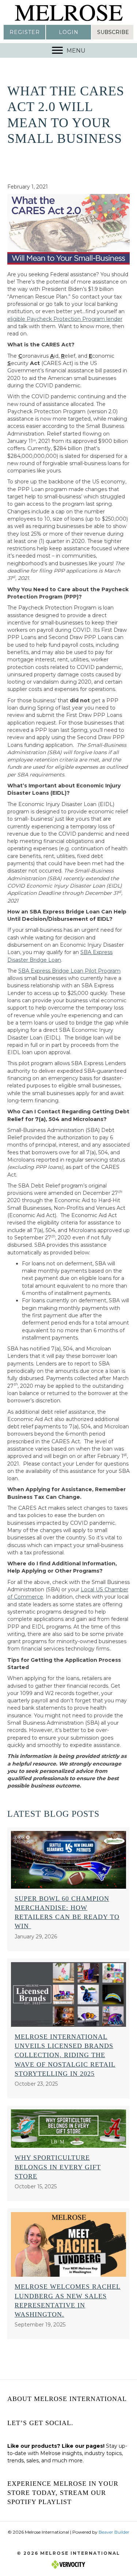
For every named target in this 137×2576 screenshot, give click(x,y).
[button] (24, 32)
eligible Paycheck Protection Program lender (65, 319)
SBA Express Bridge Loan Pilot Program (69, 971)
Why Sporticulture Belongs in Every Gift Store (58, 2167)
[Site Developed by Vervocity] (69, 2564)
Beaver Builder (114, 2532)
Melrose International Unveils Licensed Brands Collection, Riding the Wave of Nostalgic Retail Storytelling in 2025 (65, 2055)
